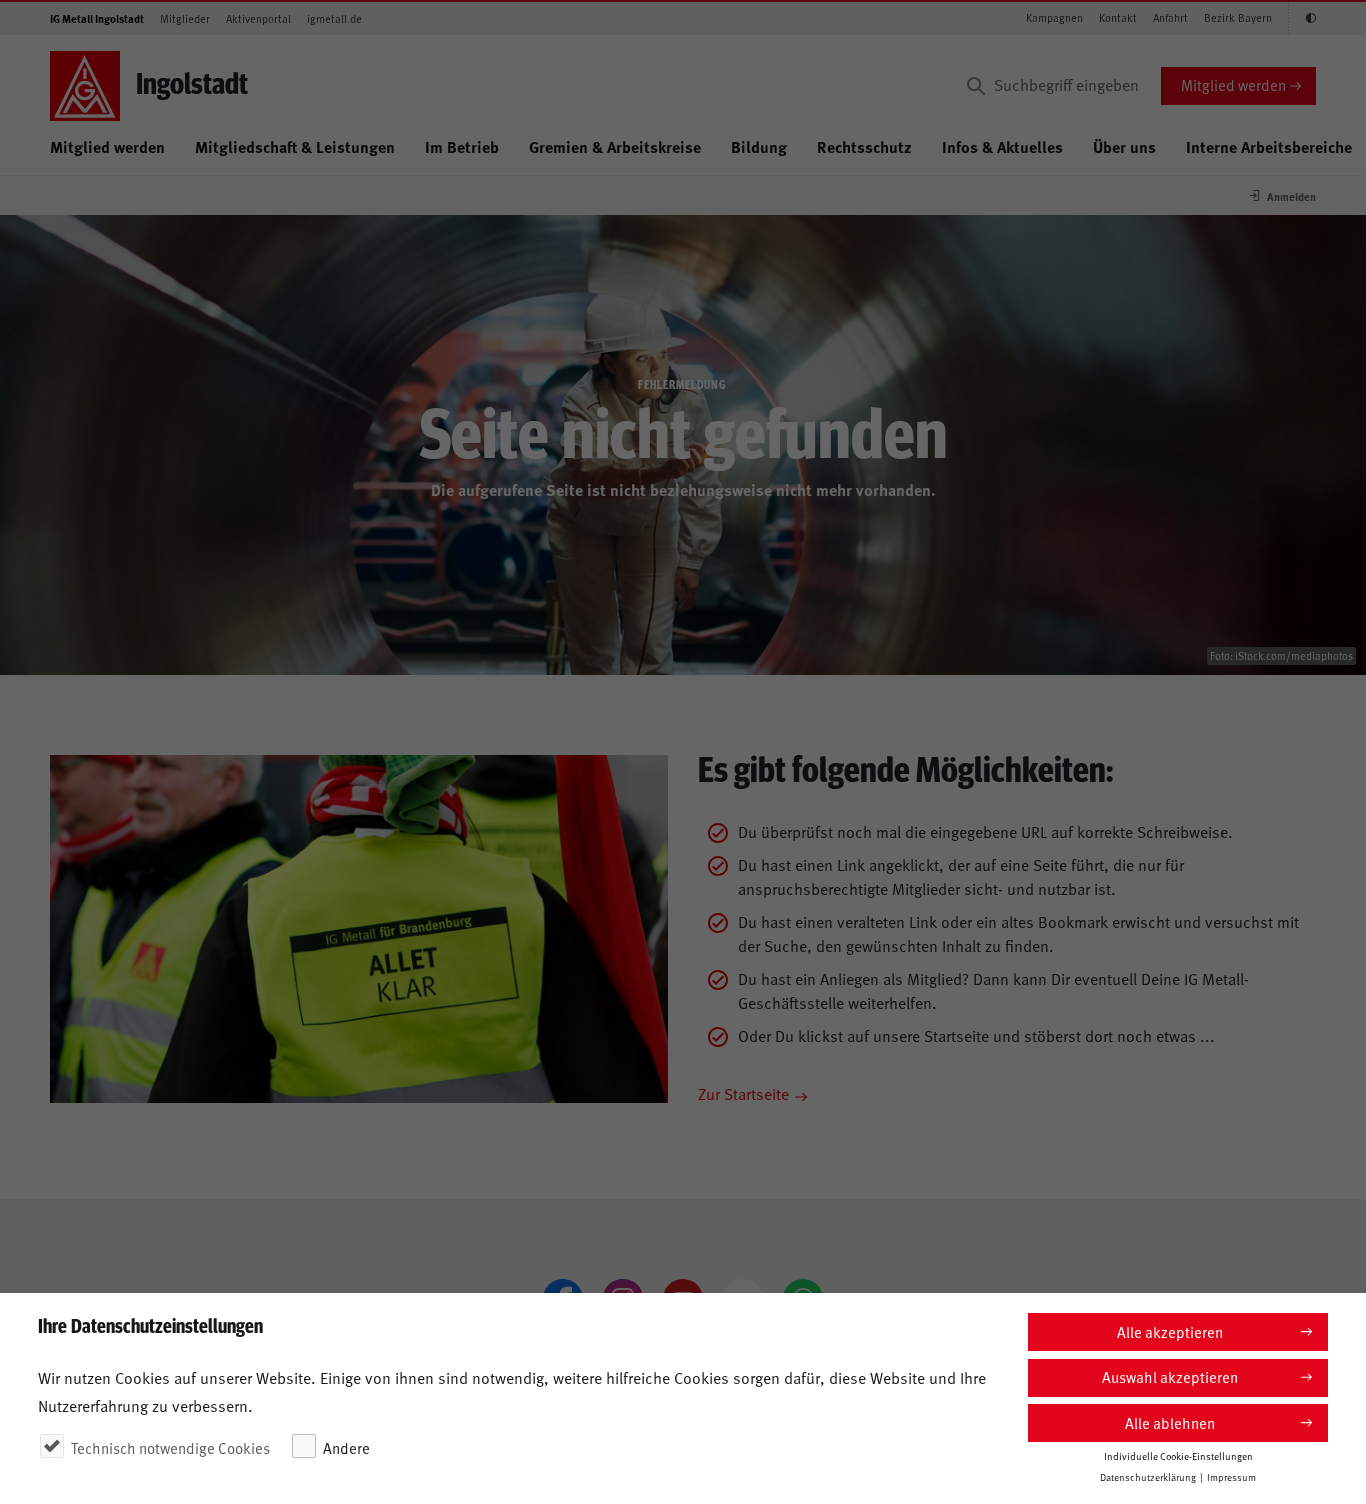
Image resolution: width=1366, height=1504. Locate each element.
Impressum (1231, 1476)
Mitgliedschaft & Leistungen (295, 146)
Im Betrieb (462, 146)
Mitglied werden (1233, 84)
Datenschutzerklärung (1148, 1476)
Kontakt (1118, 17)
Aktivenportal (258, 18)
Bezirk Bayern (1238, 17)
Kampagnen (1054, 17)
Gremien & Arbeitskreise (615, 146)
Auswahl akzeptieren (1170, 1376)
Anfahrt (1170, 17)
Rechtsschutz (864, 146)
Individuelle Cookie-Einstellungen (1178, 1455)
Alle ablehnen (1170, 1422)
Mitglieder (185, 18)
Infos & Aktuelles (1002, 146)
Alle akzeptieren (1170, 1331)
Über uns (1124, 146)
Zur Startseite (743, 1093)
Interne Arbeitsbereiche (1269, 146)
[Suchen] (976, 86)
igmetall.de (334, 18)
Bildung (759, 146)
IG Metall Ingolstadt (97, 18)
